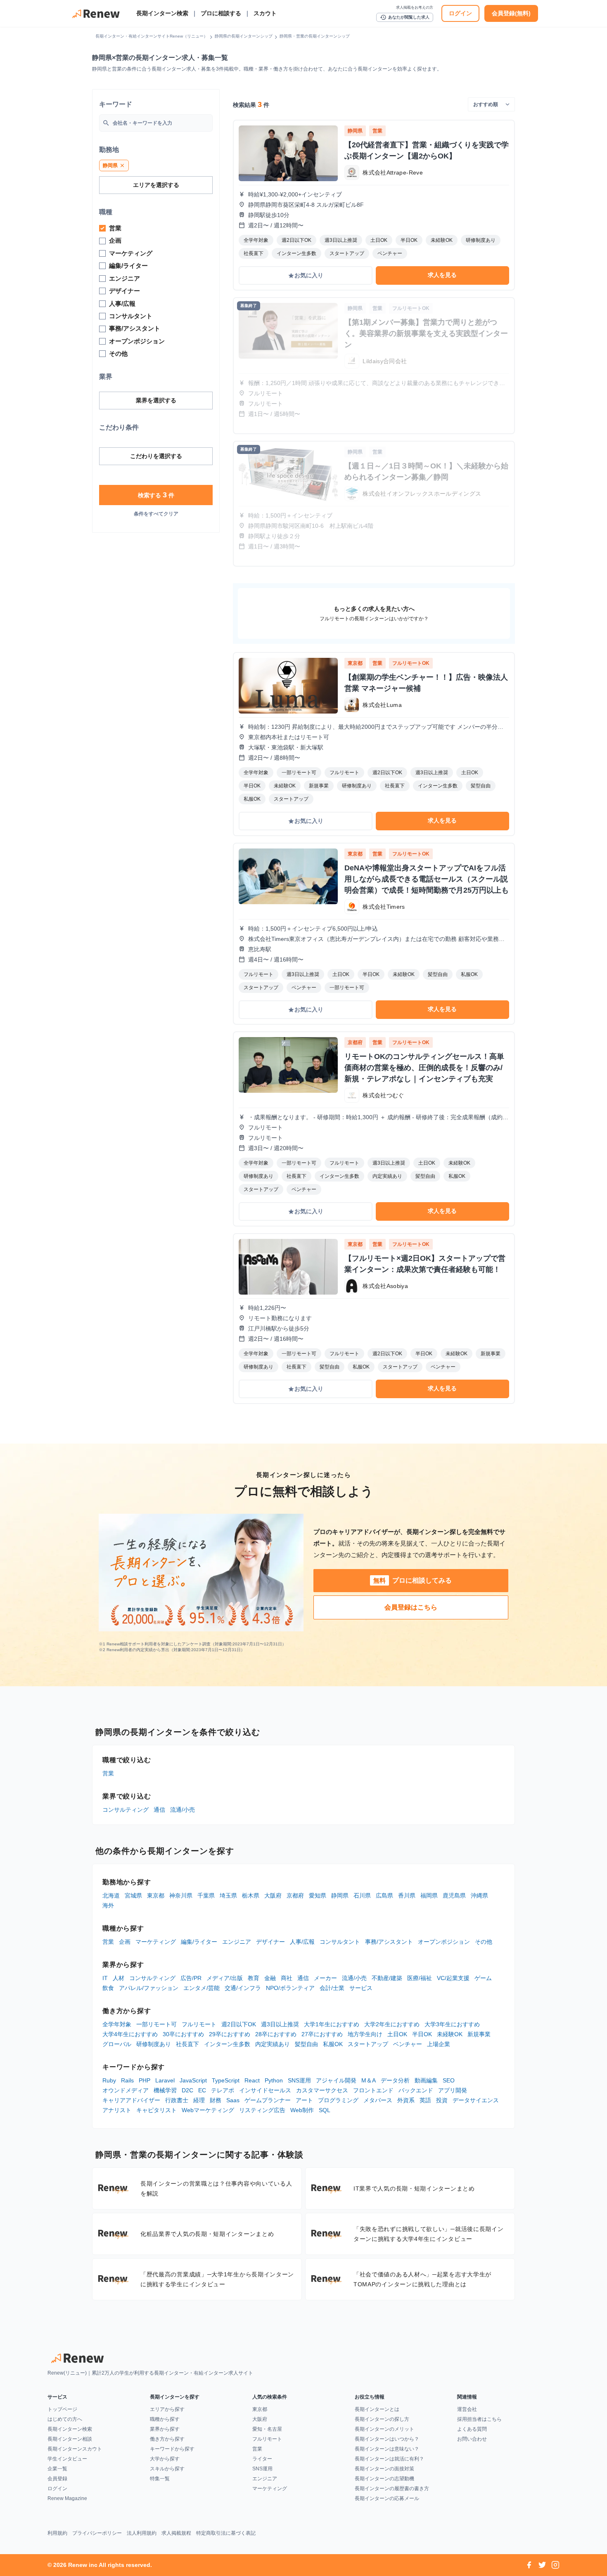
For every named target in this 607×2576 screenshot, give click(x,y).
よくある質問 (472, 2429)
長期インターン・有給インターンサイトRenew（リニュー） (152, 36)
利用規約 (57, 2533)
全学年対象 (117, 2024)
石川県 (362, 1895)
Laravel (165, 2080)
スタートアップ (368, 2044)
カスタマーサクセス (322, 2090)
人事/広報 (302, 1942)
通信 (159, 1810)
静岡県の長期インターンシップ (244, 36)
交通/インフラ (243, 1988)
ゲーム (483, 1978)
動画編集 (426, 2080)
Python (274, 2080)
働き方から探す (167, 2439)
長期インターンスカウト (75, 2449)
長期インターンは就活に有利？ (389, 2459)
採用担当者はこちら (479, 2419)
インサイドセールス (265, 2090)
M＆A (369, 2080)
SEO (449, 2080)
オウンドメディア (126, 2090)
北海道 (111, 1895)
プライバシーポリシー (97, 2533)
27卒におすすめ (322, 2034)
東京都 (156, 1895)
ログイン (460, 13)
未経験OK (450, 2034)
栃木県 (251, 1895)
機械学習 (165, 2090)
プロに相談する (221, 13)
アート (304, 2100)
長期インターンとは (377, 2409)
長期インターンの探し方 (382, 2419)
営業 (108, 1773)
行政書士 (177, 2100)
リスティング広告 (262, 2110)
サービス (361, 1988)
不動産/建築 (387, 1978)
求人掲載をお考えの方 (415, 7)
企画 (125, 1942)
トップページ (62, 2409)
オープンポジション (444, 1942)
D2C (187, 2090)
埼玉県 (228, 1895)
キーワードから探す (172, 2449)
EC (202, 2090)
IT (105, 1978)
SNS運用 (299, 2080)
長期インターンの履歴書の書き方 (392, 2489)
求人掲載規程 (176, 2533)
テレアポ (223, 2090)
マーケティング (156, 1942)
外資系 (406, 2100)
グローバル (117, 2044)
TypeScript (226, 2080)
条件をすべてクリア (156, 514)
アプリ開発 (453, 2090)
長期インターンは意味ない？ (387, 2449)
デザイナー (270, 1942)
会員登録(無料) (511, 13)
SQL (325, 2110)
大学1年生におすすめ (332, 2024)
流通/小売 (183, 1810)
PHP (145, 2080)
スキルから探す (167, 2469)
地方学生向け (365, 2034)
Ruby (109, 2080)
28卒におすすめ (276, 2034)
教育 (254, 1978)
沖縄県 (479, 1895)
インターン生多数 (227, 2044)
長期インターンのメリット (384, 2429)
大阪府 (273, 1895)
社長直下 (187, 2044)
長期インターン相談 (70, 2439)
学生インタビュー (67, 2459)
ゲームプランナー (268, 2100)
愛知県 (318, 1895)
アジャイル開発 (336, 2080)
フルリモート (199, 2024)
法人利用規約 (142, 2533)
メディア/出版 (225, 1978)
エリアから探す (167, 2409)
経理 (199, 2100)
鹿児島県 (454, 1895)
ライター (262, 2459)
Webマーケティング (208, 2110)
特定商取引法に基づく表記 (226, 2533)
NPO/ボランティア (290, 1988)
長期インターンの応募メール (387, 2498)
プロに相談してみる (413, 1580)
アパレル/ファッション (149, 1988)
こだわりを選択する (156, 456)
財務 (216, 2100)
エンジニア (237, 1942)
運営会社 (467, 2409)
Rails (127, 2080)
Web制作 (302, 2110)
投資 (442, 2100)
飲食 (108, 1988)
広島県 (384, 1895)
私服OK (333, 2044)
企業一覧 (57, 2469)
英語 (425, 2100)
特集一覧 (160, 2479)
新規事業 (479, 2034)
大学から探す (165, 2459)
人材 (119, 1978)
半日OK (422, 2034)
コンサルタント (340, 1942)
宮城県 (133, 1895)
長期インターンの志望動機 (384, 2479)
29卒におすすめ (230, 2034)
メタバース (378, 2100)
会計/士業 (332, 1988)
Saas (233, 2100)
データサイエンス (476, 2100)
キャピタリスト (156, 2110)
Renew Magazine (67, 2498)
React (252, 2080)
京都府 (295, 1895)
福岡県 (429, 1895)
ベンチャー (408, 2044)
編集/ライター (199, 1942)
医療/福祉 (420, 1978)
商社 (287, 1978)
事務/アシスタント (389, 1942)
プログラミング (338, 2100)
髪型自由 (306, 2044)
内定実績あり (273, 2044)
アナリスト (117, 2110)
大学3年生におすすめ (452, 2024)
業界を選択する (156, 400)
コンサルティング (126, 1810)
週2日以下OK (239, 2024)
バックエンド (416, 2090)
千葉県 (206, 1895)
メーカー (325, 1978)
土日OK (397, 2034)
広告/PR (191, 1978)
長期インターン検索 (162, 13)
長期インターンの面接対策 (384, 2469)
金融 (270, 1978)
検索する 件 (156, 495)
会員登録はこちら (411, 1607)
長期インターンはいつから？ (387, 2439)
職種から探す (165, 2419)
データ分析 (395, 2080)
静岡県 (340, 1895)
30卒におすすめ (183, 2034)
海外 (108, 1905)
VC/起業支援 (453, 1978)
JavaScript (193, 2080)
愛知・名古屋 (267, 2429)
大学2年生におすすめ (392, 2024)
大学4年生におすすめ (130, 2034)
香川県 (407, 1895)
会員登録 (57, 2479)
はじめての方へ (65, 2419)
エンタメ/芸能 (202, 1988)
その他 (484, 1942)
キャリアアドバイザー (131, 2100)
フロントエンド (373, 2090)
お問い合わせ (472, 2439)
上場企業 (439, 2044)
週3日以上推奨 (280, 2024)
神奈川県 (181, 1895)
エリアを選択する (156, 185)
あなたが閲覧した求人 (405, 17)
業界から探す (165, 2429)
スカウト (265, 13)
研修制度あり (154, 2044)
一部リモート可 (156, 2024)
